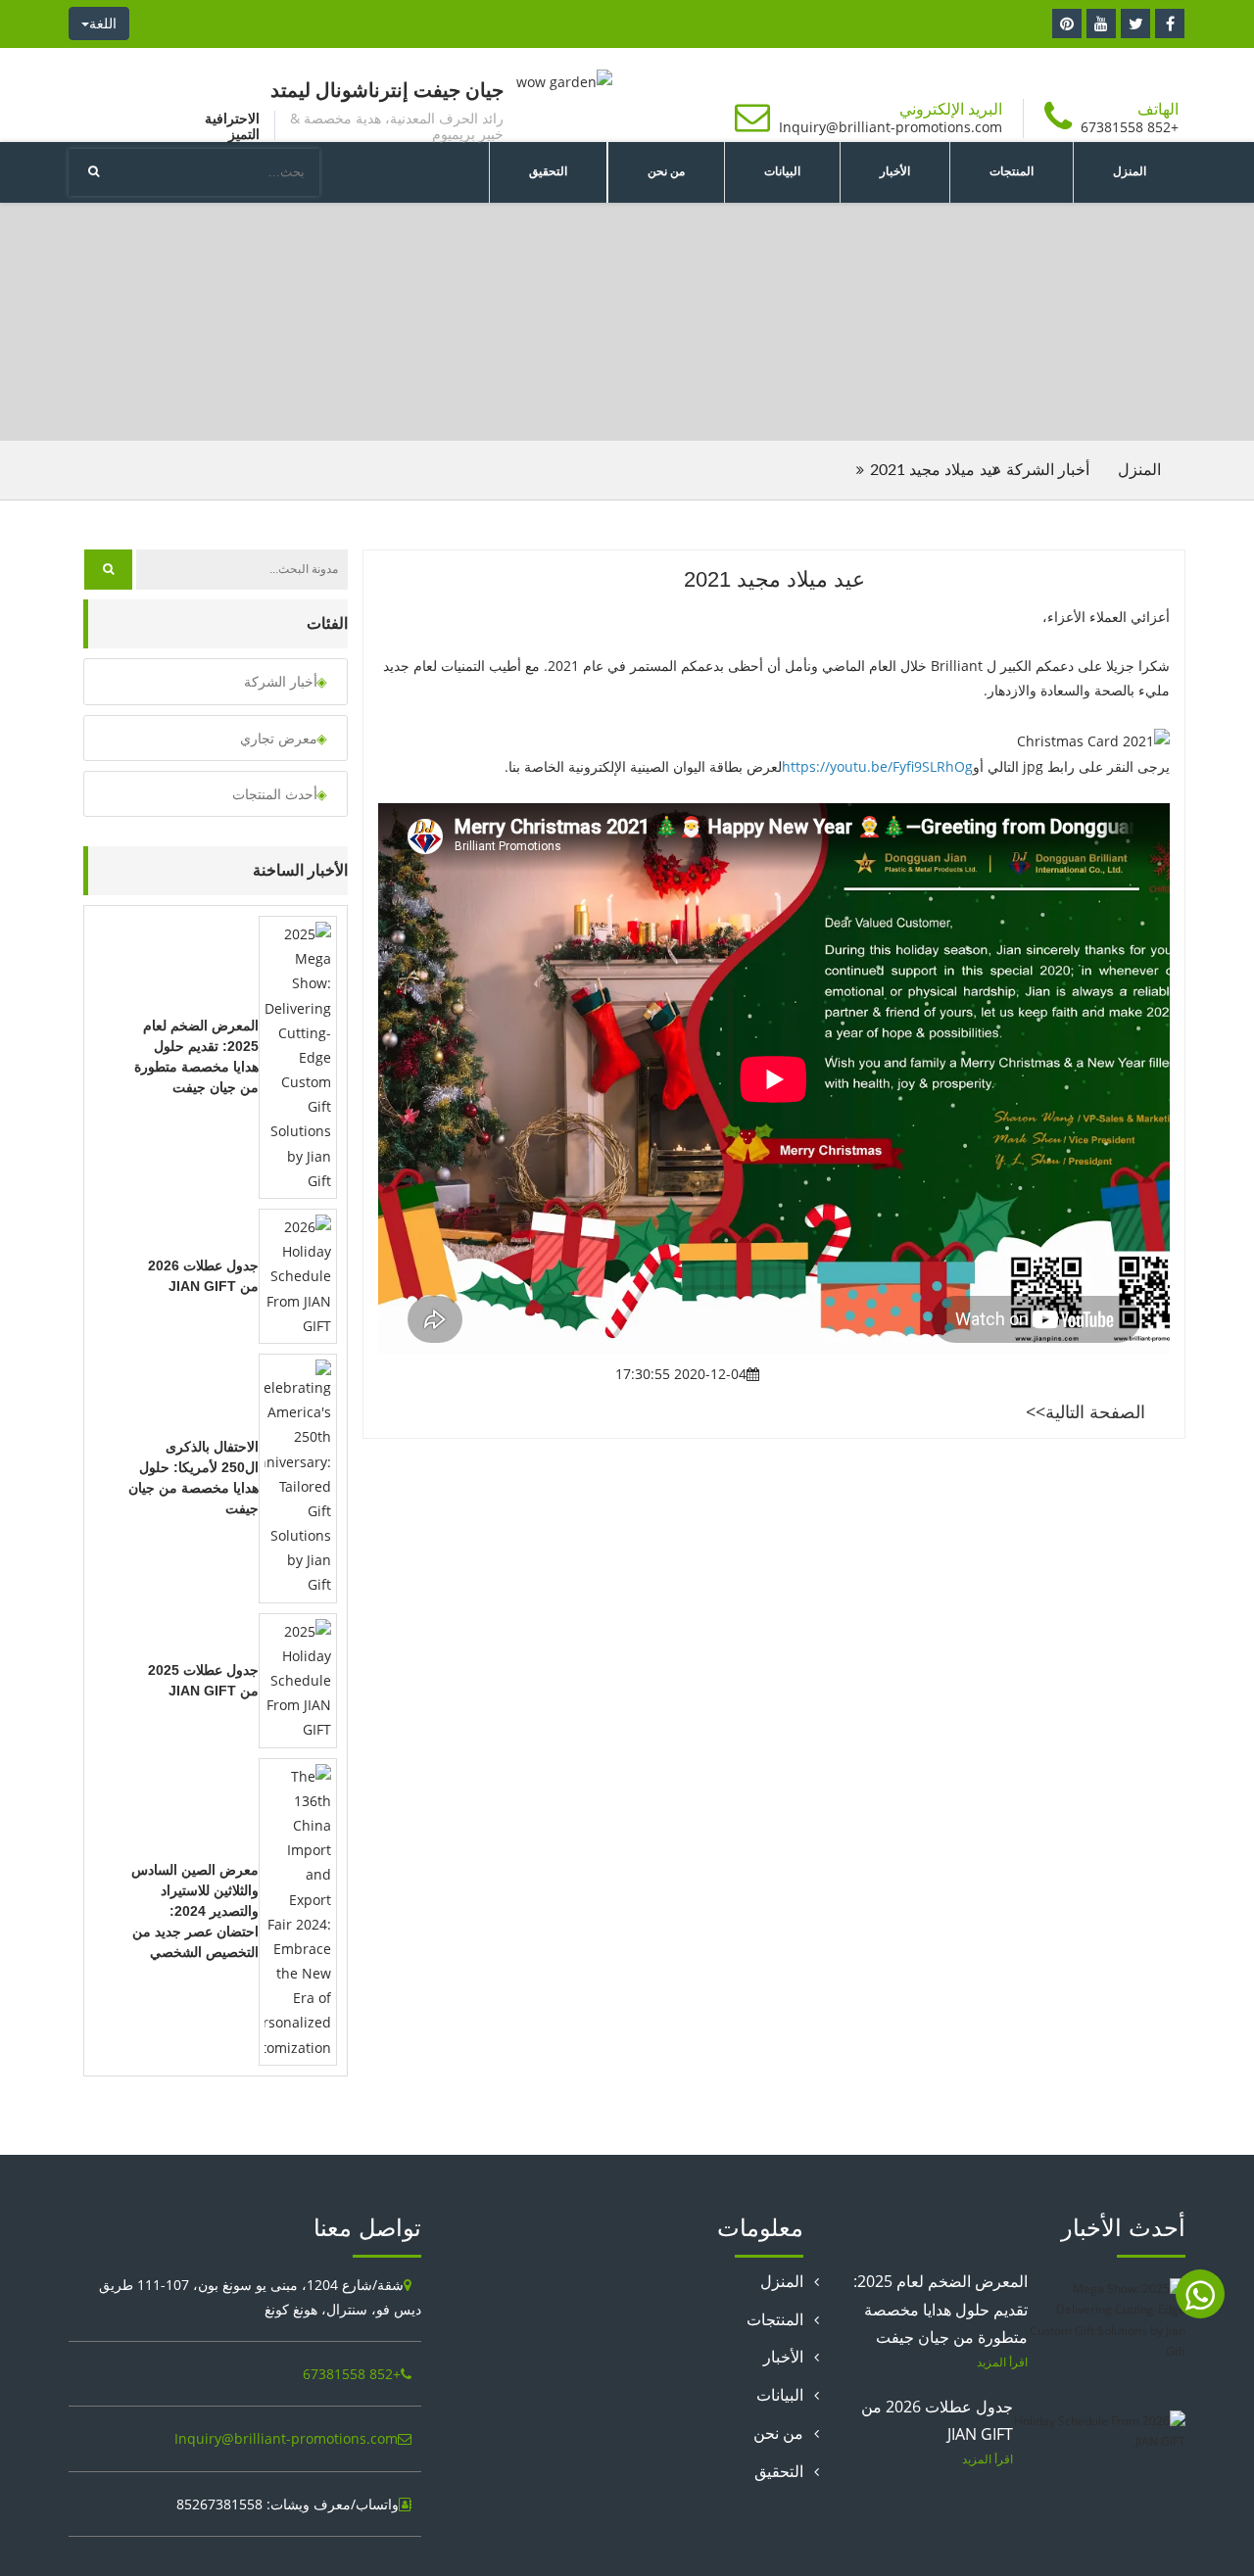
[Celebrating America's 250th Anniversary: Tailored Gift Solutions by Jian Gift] (298, 1477)
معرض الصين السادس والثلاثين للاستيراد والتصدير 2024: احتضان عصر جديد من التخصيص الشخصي (195, 1911)
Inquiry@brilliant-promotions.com (891, 127)
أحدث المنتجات (275, 794)
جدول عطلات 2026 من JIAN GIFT (937, 2421)
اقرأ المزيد (1002, 2361)
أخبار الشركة (1007, 321)
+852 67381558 (1130, 127)
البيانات (782, 171)
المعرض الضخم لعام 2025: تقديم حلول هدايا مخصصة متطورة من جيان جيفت (940, 2310)
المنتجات (1012, 171)
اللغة (103, 24)
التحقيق (548, 171)
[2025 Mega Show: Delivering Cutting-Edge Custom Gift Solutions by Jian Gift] (298, 1055)
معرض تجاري (279, 738)
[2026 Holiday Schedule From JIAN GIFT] (298, 1275)
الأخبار (895, 171)
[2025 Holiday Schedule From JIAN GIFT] (298, 1678)
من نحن (666, 171)
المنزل (1130, 171)
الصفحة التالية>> (1085, 1411)
